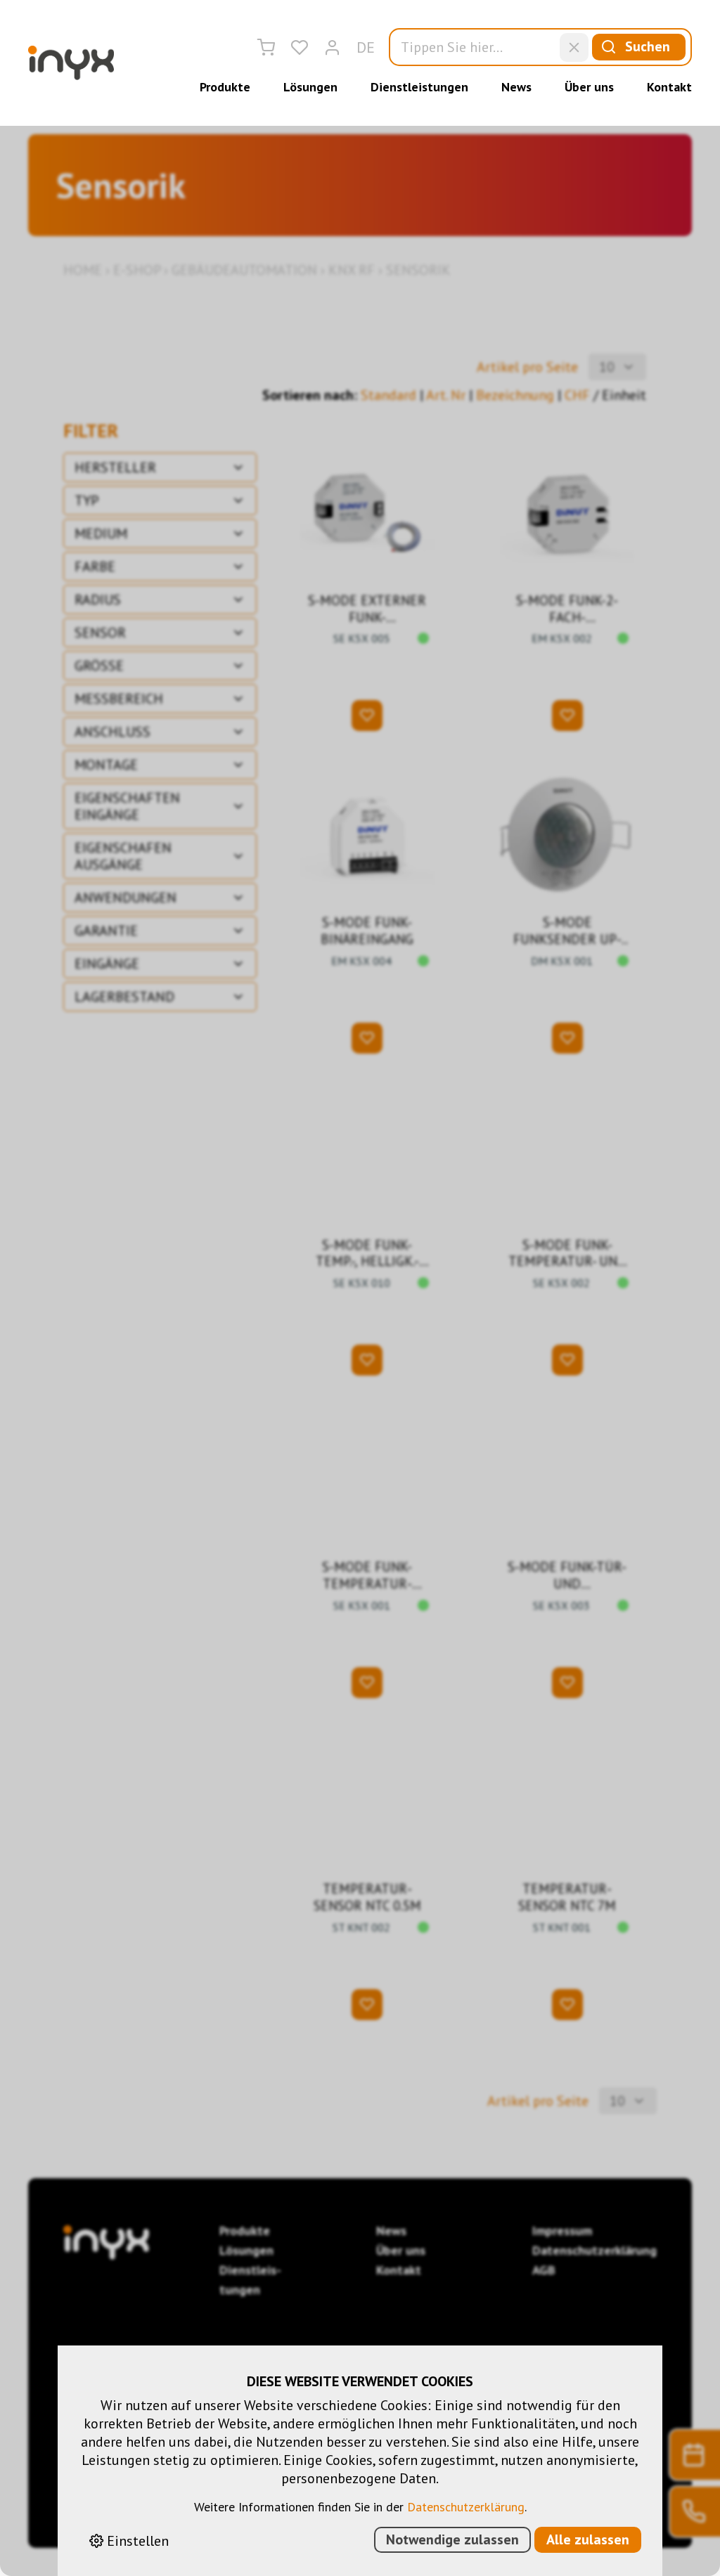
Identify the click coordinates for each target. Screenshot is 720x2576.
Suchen (648, 46)
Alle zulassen (588, 2539)
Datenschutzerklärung (466, 2507)
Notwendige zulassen (452, 2539)
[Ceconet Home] (71, 63)
